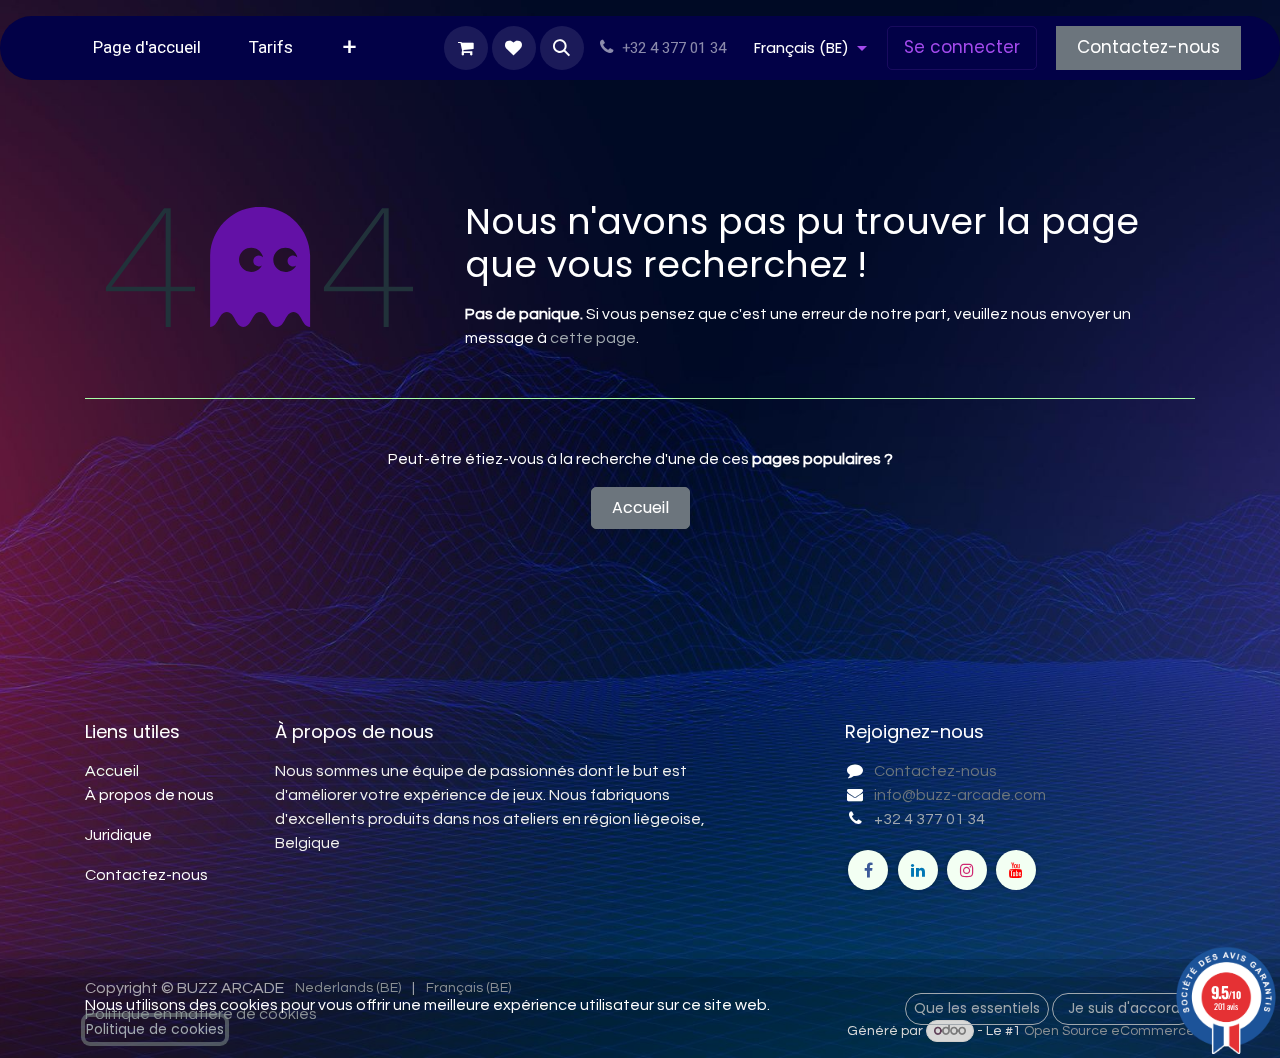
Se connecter (962, 47)
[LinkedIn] (918, 870)
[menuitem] (147, 48)
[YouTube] (1016, 870)
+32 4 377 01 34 (929, 819)
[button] (562, 48)
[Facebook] (868, 870)
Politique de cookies (155, 1029)
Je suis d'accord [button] (1124, 1008)
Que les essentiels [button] (977, 1008)
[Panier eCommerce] (466, 48)
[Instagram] (967, 870)
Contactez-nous (1148, 47)
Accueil (640, 507)
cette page (593, 338)
